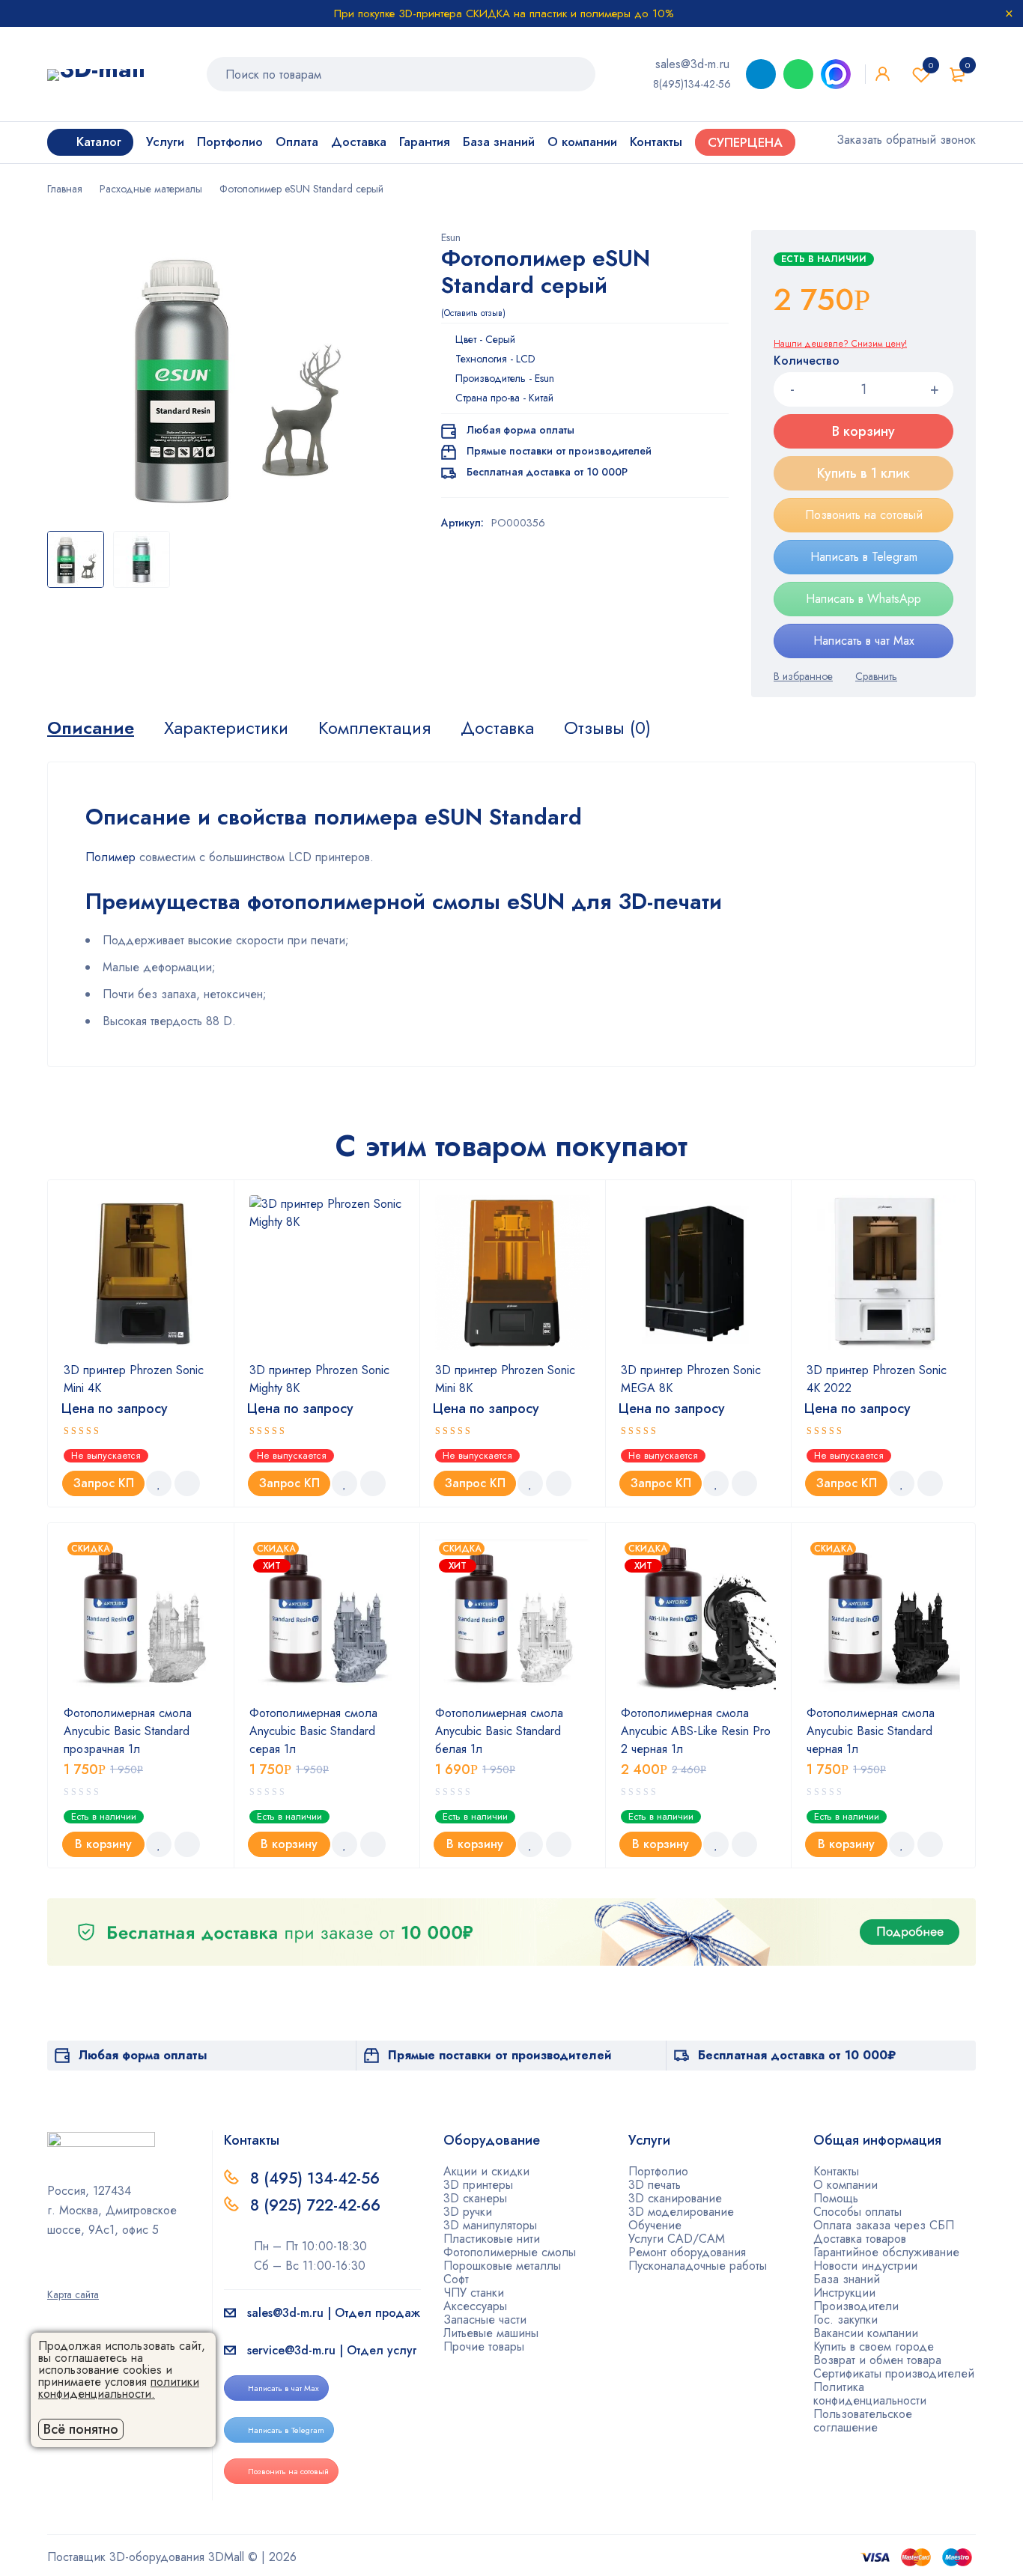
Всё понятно (81, 2429)
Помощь (836, 2198)
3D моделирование (681, 2212)
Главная (65, 189)
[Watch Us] (52, 2273)
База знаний (847, 2279)
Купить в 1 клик (863, 473)
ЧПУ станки (474, 2293)
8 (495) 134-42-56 (315, 2178)
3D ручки (468, 2212)
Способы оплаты (857, 2212)
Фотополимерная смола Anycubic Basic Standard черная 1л (871, 1731)
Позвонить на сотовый (864, 515)
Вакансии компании (866, 2333)
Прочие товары (484, 2346)
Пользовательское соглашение (863, 2421)
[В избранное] (803, 676)
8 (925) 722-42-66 (318, 2205)
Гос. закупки (846, 2320)
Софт (456, 2279)
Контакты (836, 2171)
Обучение (655, 2225)
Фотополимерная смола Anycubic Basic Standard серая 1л (313, 1731)
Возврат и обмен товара (877, 2360)
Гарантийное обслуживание (886, 2252)
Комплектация (374, 728)
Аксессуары (475, 2306)
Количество (807, 361)
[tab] (91, 728)
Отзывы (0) (607, 728)
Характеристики (226, 728)
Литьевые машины (491, 2333)
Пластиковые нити (492, 2239)
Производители (856, 2306)
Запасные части (485, 2320)
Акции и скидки (486, 2171)
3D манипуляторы (490, 2225)
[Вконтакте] (100, 2273)
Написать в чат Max (864, 641)
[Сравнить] (876, 676)
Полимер (110, 857)
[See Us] (76, 2273)
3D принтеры (478, 2185)
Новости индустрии (865, 2266)
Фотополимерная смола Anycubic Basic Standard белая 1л (499, 1731)
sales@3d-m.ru (692, 64)
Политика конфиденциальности (870, 2394)
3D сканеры (475, 2198)
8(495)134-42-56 (692, 84)
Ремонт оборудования (687, 2252)
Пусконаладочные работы (698, 2266)
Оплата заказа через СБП (884, 2225)
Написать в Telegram (864, 557)
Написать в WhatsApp (863, 599)
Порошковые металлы (502, 2266)
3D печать (655, 2185)
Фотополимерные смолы (510, 2252)
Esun (451, 237)
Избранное (931, 65)
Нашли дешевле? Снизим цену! (840, 344)
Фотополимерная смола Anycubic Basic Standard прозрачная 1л (128, 1731)
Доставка (497, 728)
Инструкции (844, 2293)
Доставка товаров (860, 2239)
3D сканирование (675, 2198)
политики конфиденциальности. (119, 2388)
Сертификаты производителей (894, 2373)
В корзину (863, 431)
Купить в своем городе (874, 2346)
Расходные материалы (151, 189)
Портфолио (658, 2171)
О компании (846, 2185)
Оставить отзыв (473, 313)
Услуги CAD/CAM (677, 2239)
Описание (91, 728)
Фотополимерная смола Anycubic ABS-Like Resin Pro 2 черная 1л (696, 1731)
